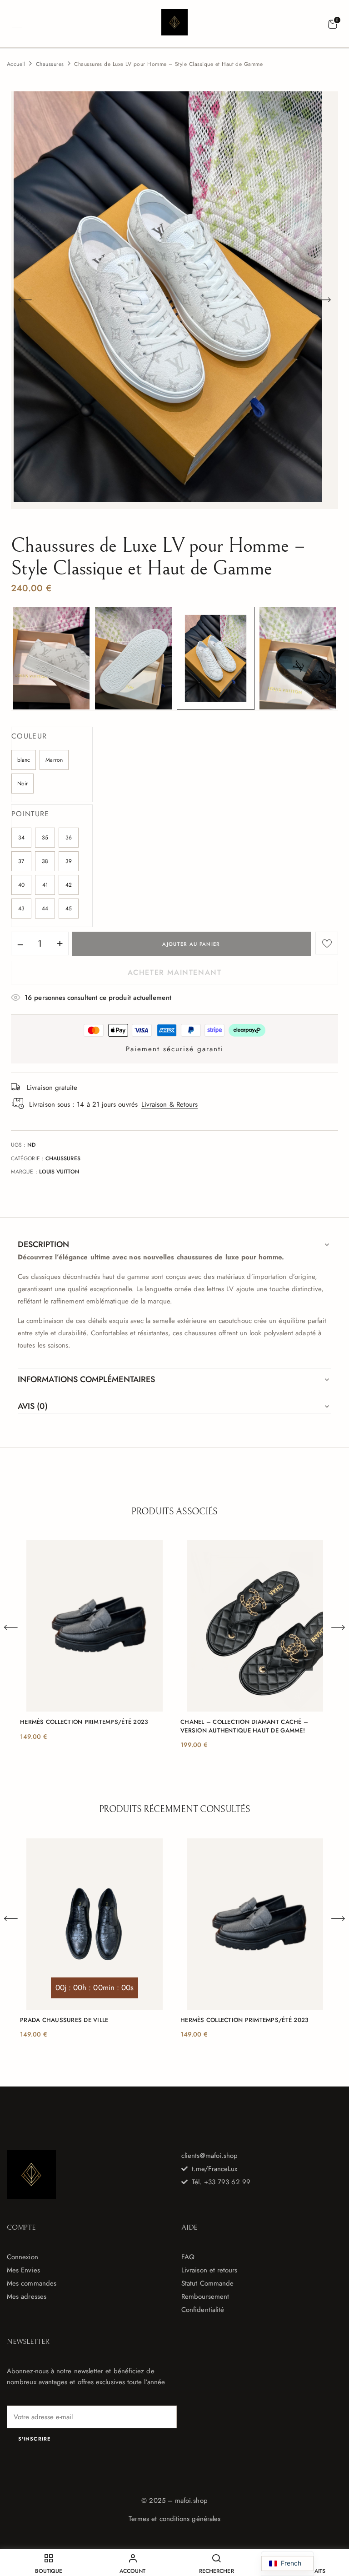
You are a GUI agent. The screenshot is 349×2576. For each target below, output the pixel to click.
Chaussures (50, 64)
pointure (30, 814)
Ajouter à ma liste (327, 943)
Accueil (16, 64)
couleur (29, 736)
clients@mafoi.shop (209, 2156)
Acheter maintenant (175, 972)
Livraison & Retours (170, 1104)
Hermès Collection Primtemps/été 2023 (84, 1722)
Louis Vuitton (59, 1172)
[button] (333, 25)
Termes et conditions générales (174, 2519)
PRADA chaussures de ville (64, 2020)
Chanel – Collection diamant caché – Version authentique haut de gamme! (244, 1726)
